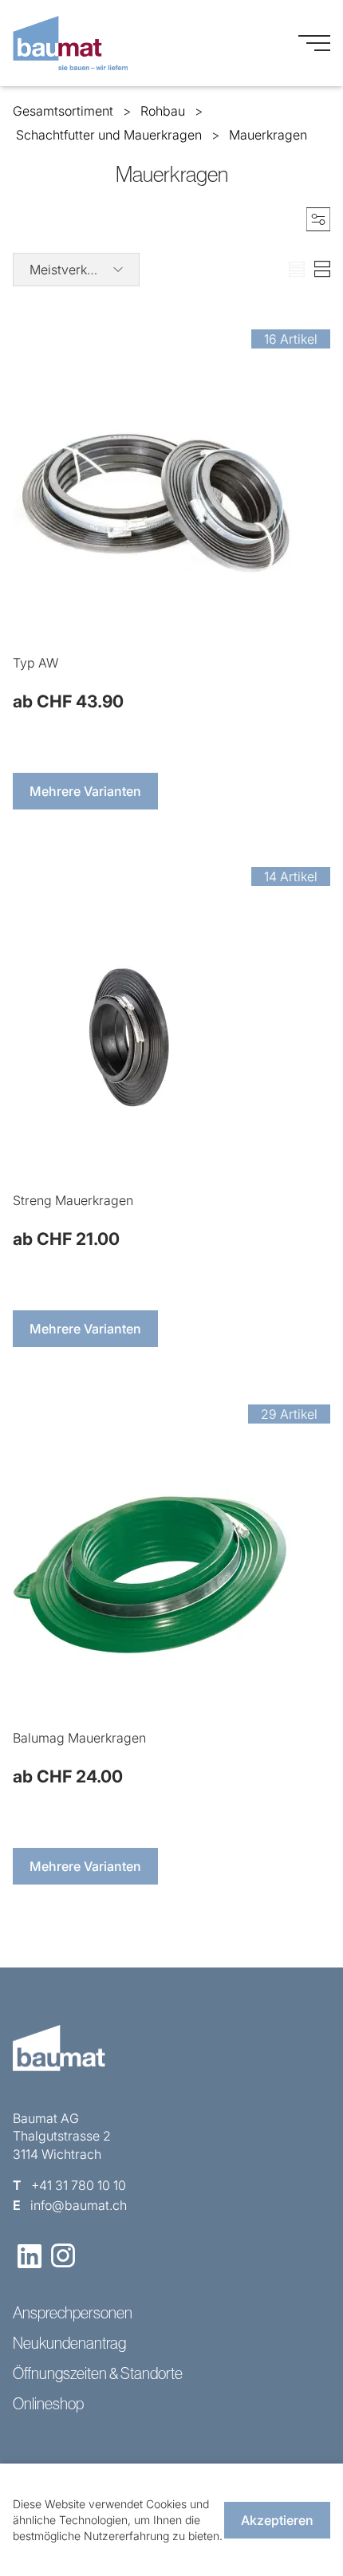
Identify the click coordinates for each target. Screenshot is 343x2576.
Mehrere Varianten (85, 791)
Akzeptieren (277, 2520)
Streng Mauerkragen (73, 1200)
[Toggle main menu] (314, 43)
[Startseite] (70, 43)
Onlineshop (48, 2404)
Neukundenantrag (69, 2343)
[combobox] (76, 270)
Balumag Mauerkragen (79, 1738)
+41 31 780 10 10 (79, 2185)
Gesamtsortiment (63, 111)
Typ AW (35, 663)
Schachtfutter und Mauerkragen (109, 135)
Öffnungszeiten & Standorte (98, 2373)
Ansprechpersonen (73, 2313)
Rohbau (163, 111)
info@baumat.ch (79, 2205)
